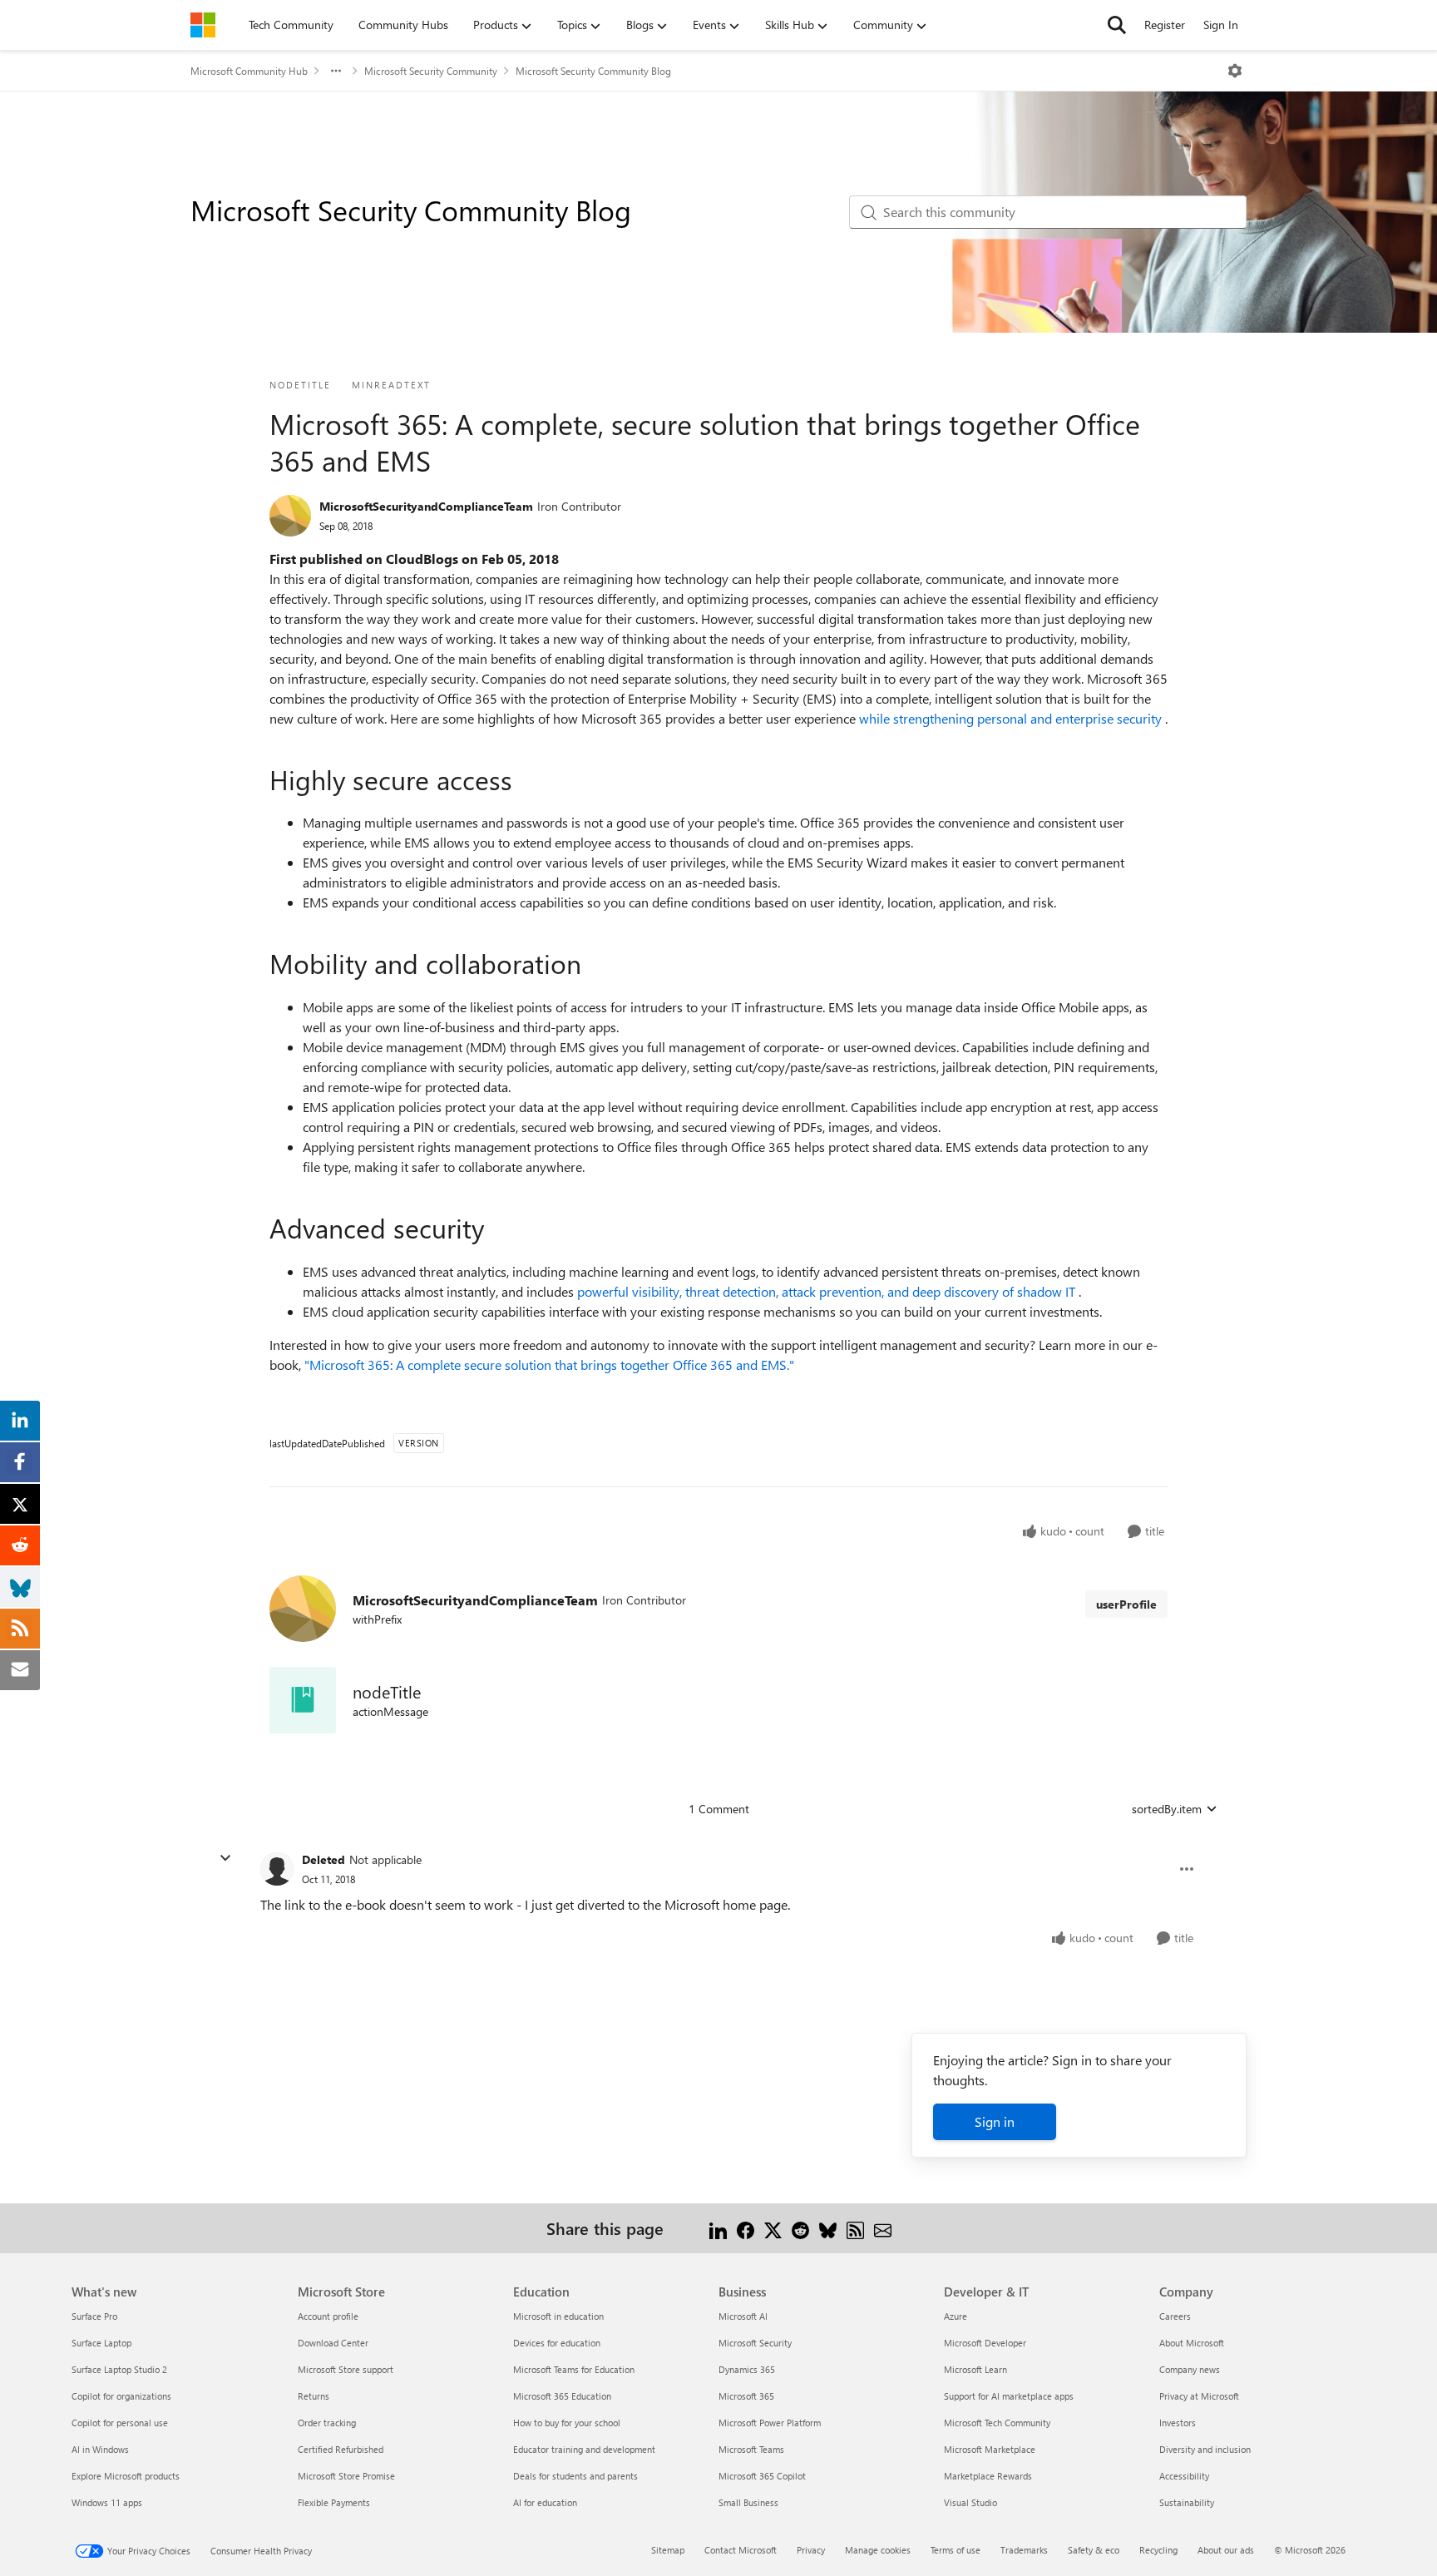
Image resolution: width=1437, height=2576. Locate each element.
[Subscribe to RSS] (855, 2228)
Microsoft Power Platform (770, 2423)
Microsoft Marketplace (990, 2449)
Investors (1178, 2423)
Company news (1190, 2369)
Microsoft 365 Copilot (762, 2476)
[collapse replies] (225, 1858)
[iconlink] (303, 1700)
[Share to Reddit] (800, 2228)
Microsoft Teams (751, 2449)
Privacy (811, 2550)
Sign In (1221, 25)
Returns (314, 2396)
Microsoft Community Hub (249, 71)
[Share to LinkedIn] (718, 2228)
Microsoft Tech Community (997, 2423)
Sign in (995, 2121)
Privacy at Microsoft (1199, 2396)
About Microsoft (1192, 2343)
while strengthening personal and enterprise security (1012, 718)
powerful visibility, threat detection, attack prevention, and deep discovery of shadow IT (828, 1291)
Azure (956, 2316)
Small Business (748, 2502)
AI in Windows (100, 2449)
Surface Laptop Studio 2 (119, 2369)
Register (1165, 25)
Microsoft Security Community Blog (593, 71)
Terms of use (956, 2550)
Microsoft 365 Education (562, 2396)
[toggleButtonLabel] (1235, 71)
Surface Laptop (101, 2343)
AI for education (545, 2502)
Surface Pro (94, 2316)
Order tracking (327, 2423)
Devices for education (557, 2343)
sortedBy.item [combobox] (1167, 1809)
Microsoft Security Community (431, 71)
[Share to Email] (883, 2228)
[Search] (1117, 25)
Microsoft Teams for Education (574, 2369)
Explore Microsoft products (126, 2476)
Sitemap (668, 2550)
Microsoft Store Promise (346, 2476)
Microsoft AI (743, 2316)
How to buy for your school (567, 2423)
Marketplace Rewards (988, 2476)
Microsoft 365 (746, 2396)
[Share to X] (773, 2228)
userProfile (1126, 1604)
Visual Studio (970, 2502)
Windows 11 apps (107, 2502)
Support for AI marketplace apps (1009, 2396)
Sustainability (1187, 2502)
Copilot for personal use (120, 2423)
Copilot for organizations (121, 2396)
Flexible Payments (334, 2502)
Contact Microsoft (741, 2550)
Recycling (1158, 2550)
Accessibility (1184, 2476)
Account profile (328, 2316)
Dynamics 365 (747, 2369)
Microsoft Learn (975, 2369)
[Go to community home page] (203, 25)
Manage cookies (878, 2550)
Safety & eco (1094, 2550)
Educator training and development (584, 2449)
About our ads (1226, 2550)
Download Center (333, 2343)
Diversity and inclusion (1205, 2449)
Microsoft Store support (346, 2369)
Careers (1175, 2316)
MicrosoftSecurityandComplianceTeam (426, 506)
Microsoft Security (755, 2343)
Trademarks (1024, 2550)
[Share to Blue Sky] (828, 2228)
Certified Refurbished (341, 2449)
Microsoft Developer (985, 2343)
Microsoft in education (558, 2316)
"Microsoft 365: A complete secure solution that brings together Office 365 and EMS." (549, 1365)
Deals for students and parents (575, 2476)
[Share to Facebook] (746, 2228)
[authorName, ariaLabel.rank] (290, 516)
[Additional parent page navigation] (336, 71)
